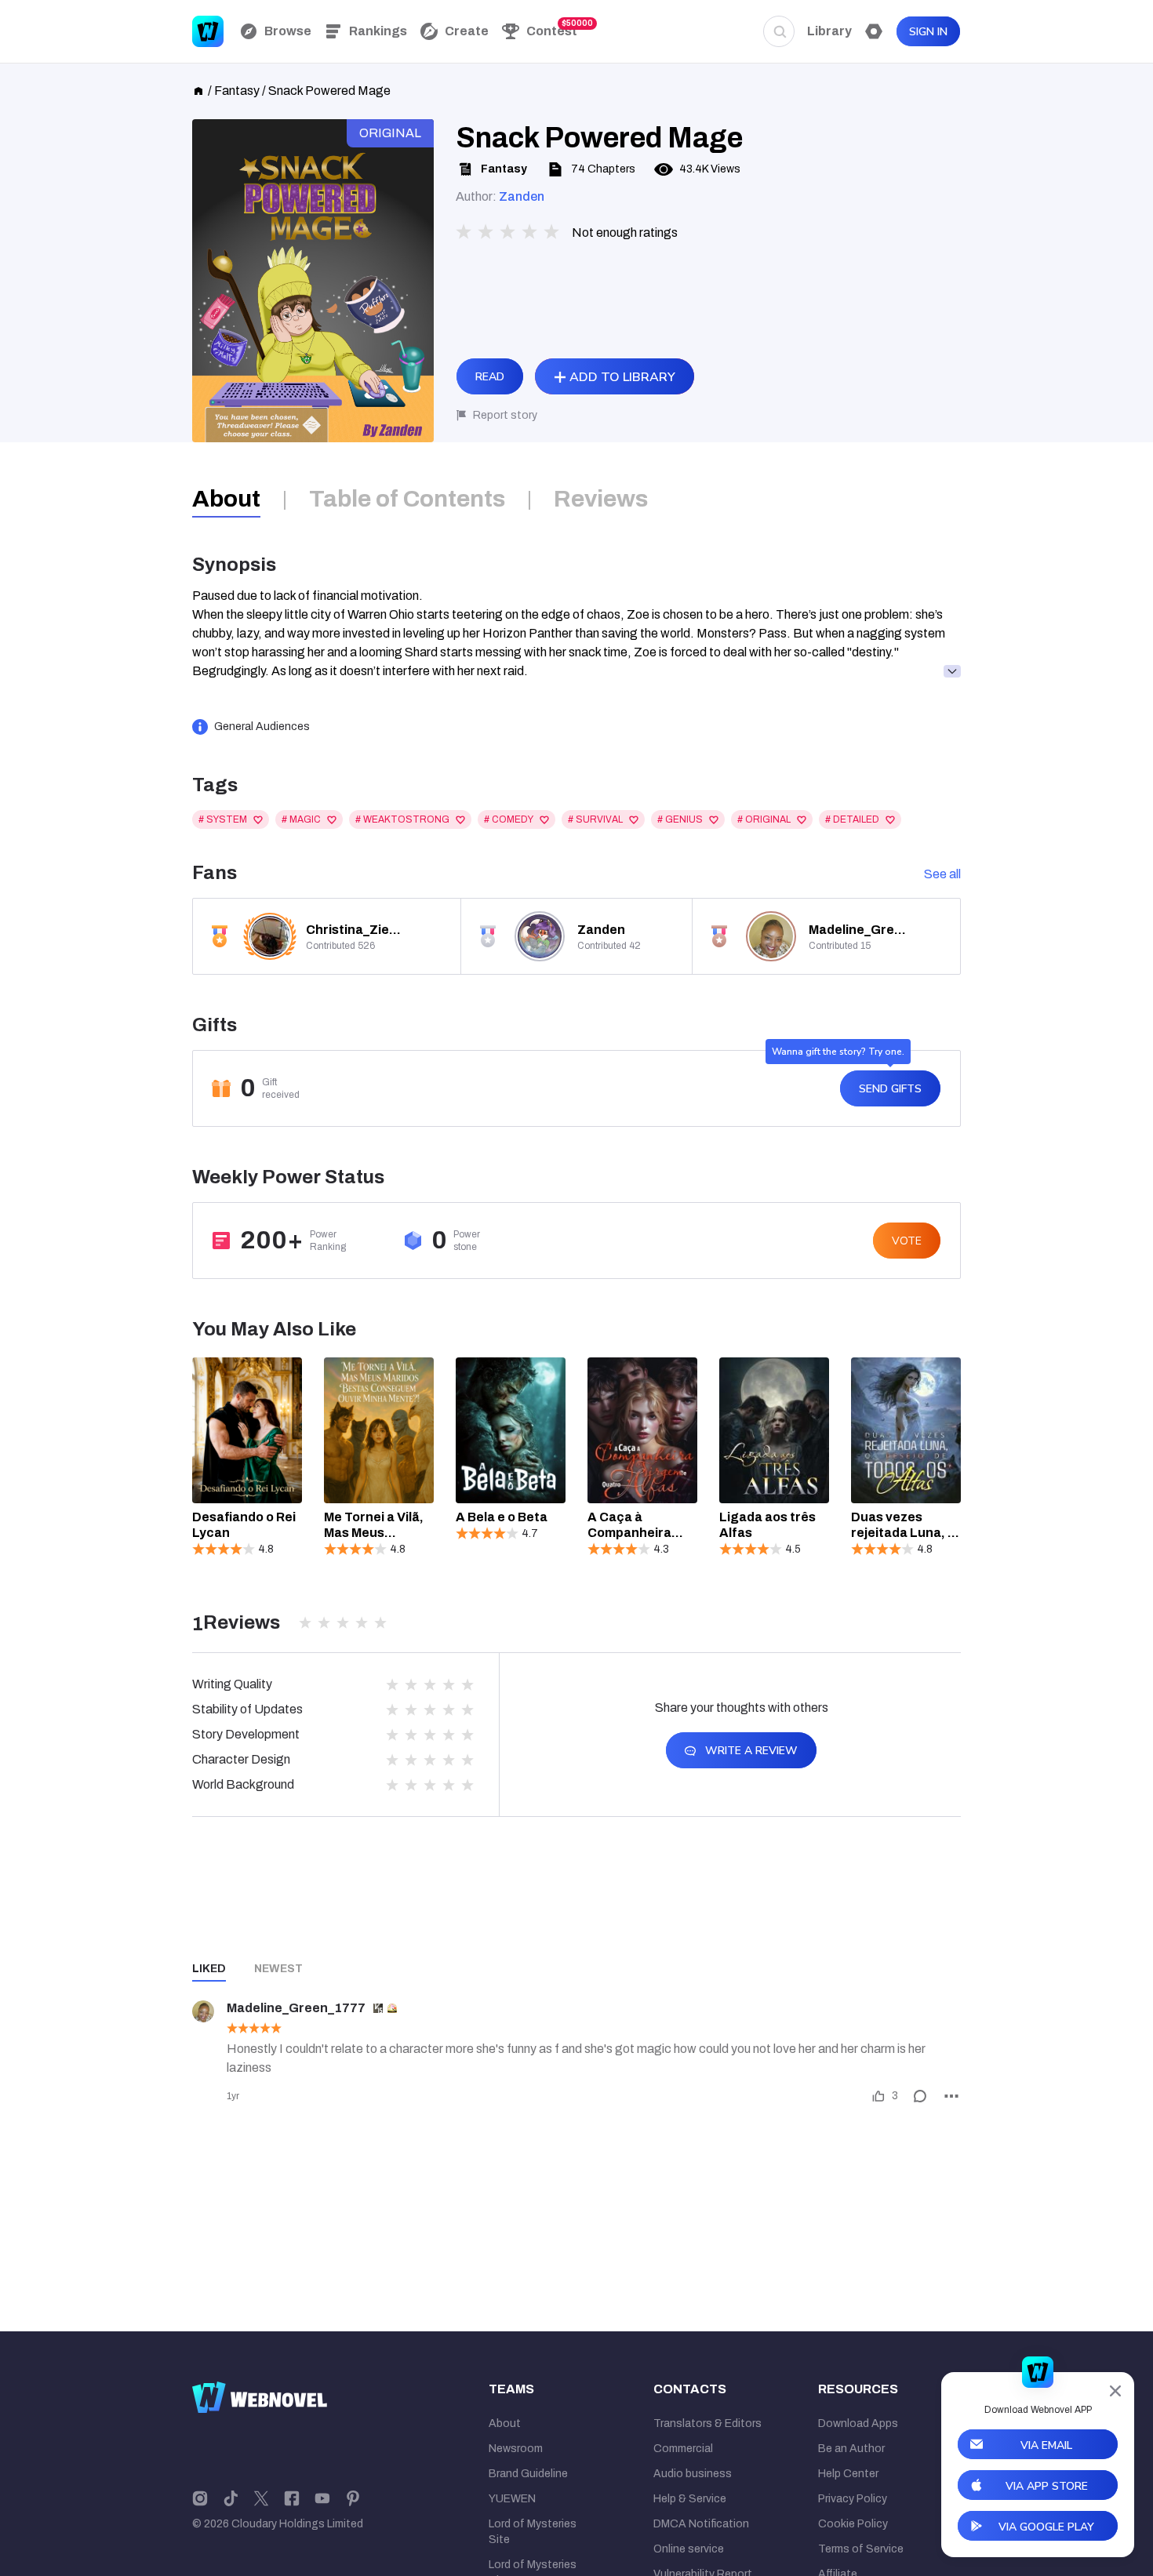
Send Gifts (890, 1089)
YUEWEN (512, 2499)
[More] (951, 2096)
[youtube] (322, 2498)
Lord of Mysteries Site (533, 2532)
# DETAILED (852, 819)
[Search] (779, 31)
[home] (198, 89)
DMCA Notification (701, 2524)
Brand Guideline (528, 2474)
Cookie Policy (853, 2524)
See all (942, 874)
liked (209, 1969)
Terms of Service (861, 2549)
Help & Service (690, 2499)
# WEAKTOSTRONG (402, 819)
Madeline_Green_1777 (296, 2008)
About (505, 2423)
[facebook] (292, 2498)
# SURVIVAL (595, 819)
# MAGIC (301, 819)
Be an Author (851, 2449)
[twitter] (261, 2498)
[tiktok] (231, 2498)
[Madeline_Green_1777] (203, 2011)
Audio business (693, 2474)
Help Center (848, 2474)
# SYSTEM (223, 819)
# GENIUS (680, 819)
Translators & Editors (707, 2423)
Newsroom (516, 2449)
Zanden (522, 196)
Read (490, 377)
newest (278, 1969)
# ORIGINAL (764, 819)
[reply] (920, 2096)
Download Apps (858, 2423)
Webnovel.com (208, 31)
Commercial (683, 2449)
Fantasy (237, 91)
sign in (928, 32)
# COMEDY (509, 819)
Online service (689, 2549)
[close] (1115, 2391)
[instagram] (200, 2498)
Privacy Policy (853, 2499)
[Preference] (874, 31)
